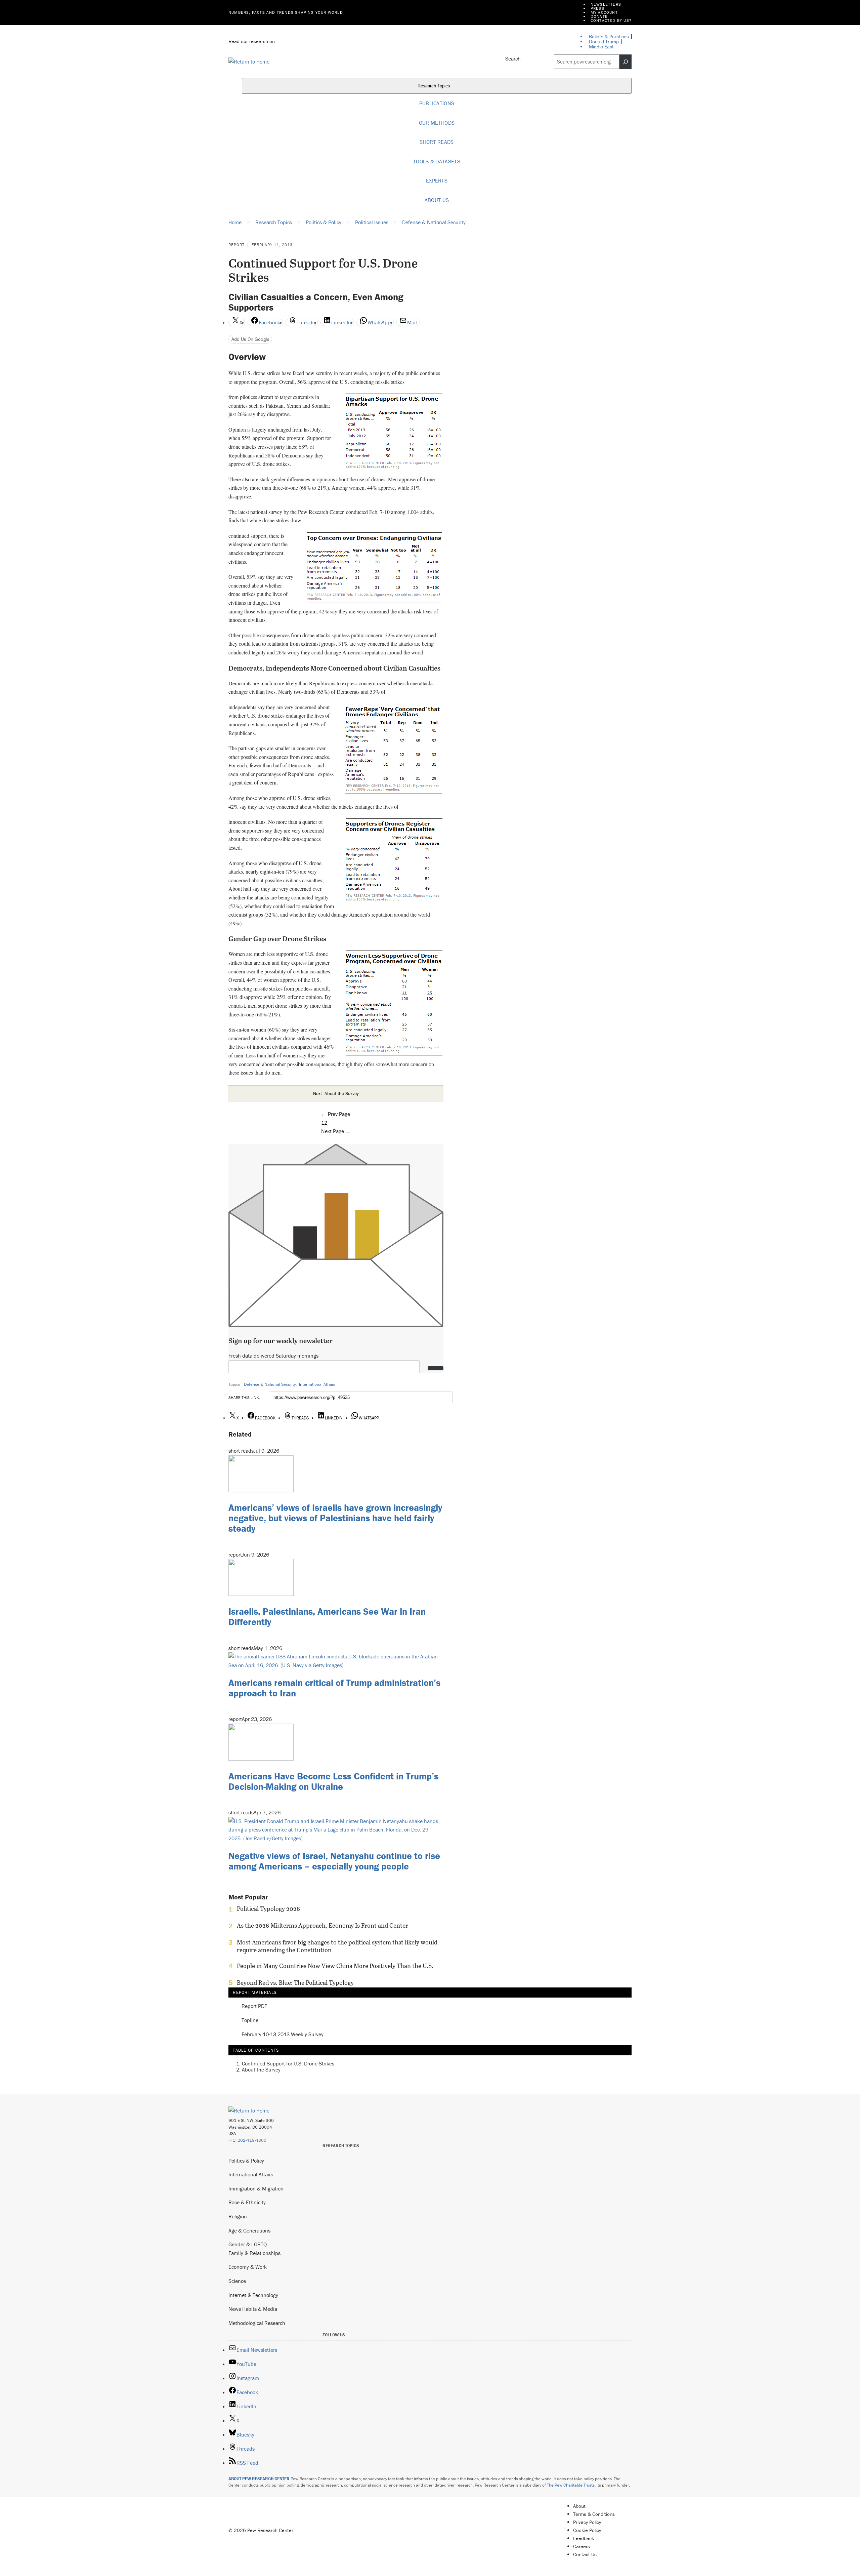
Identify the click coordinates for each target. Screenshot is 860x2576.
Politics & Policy (246, 2161)
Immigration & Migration (256, 2188)
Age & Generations (249, 2230)
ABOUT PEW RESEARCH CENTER (259, 2479)
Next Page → (336, 1131)
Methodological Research (257, 2323)
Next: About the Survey (336, 1093)
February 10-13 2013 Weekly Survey (283, 2035)
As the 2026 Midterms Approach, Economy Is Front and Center (322, 1926)
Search (513, 58)
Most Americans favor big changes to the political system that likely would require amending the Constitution (337, 1946)
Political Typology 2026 (268, 1909)
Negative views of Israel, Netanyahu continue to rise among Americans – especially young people (334, 1861)
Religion (238, 2216)
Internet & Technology (253, 2295)
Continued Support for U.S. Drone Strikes (288, 2063)
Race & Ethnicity (247, 2202)
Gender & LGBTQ (248, 2244)
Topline (250, 2020)
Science (237, 2281)
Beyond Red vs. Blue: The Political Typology (295, 1983)
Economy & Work (248, 2267)
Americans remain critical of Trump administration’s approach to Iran (334, 1688)
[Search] (626, 62)
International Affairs (317, 1384)
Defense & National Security (270, 1384)
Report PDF (254, 2006)
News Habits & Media (253, 2309)
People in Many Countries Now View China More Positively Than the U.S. (335, 1966)
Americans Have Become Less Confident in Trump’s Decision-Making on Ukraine (333, 1781)
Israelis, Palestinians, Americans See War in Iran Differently (327, 1617)
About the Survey (261, 2069)
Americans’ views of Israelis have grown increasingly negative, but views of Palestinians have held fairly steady (335, 1518)
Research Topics (435, 86)
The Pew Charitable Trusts (571, 2485)
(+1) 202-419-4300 (247, 2140)
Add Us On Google (250, 339)
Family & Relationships (254, 2253)
